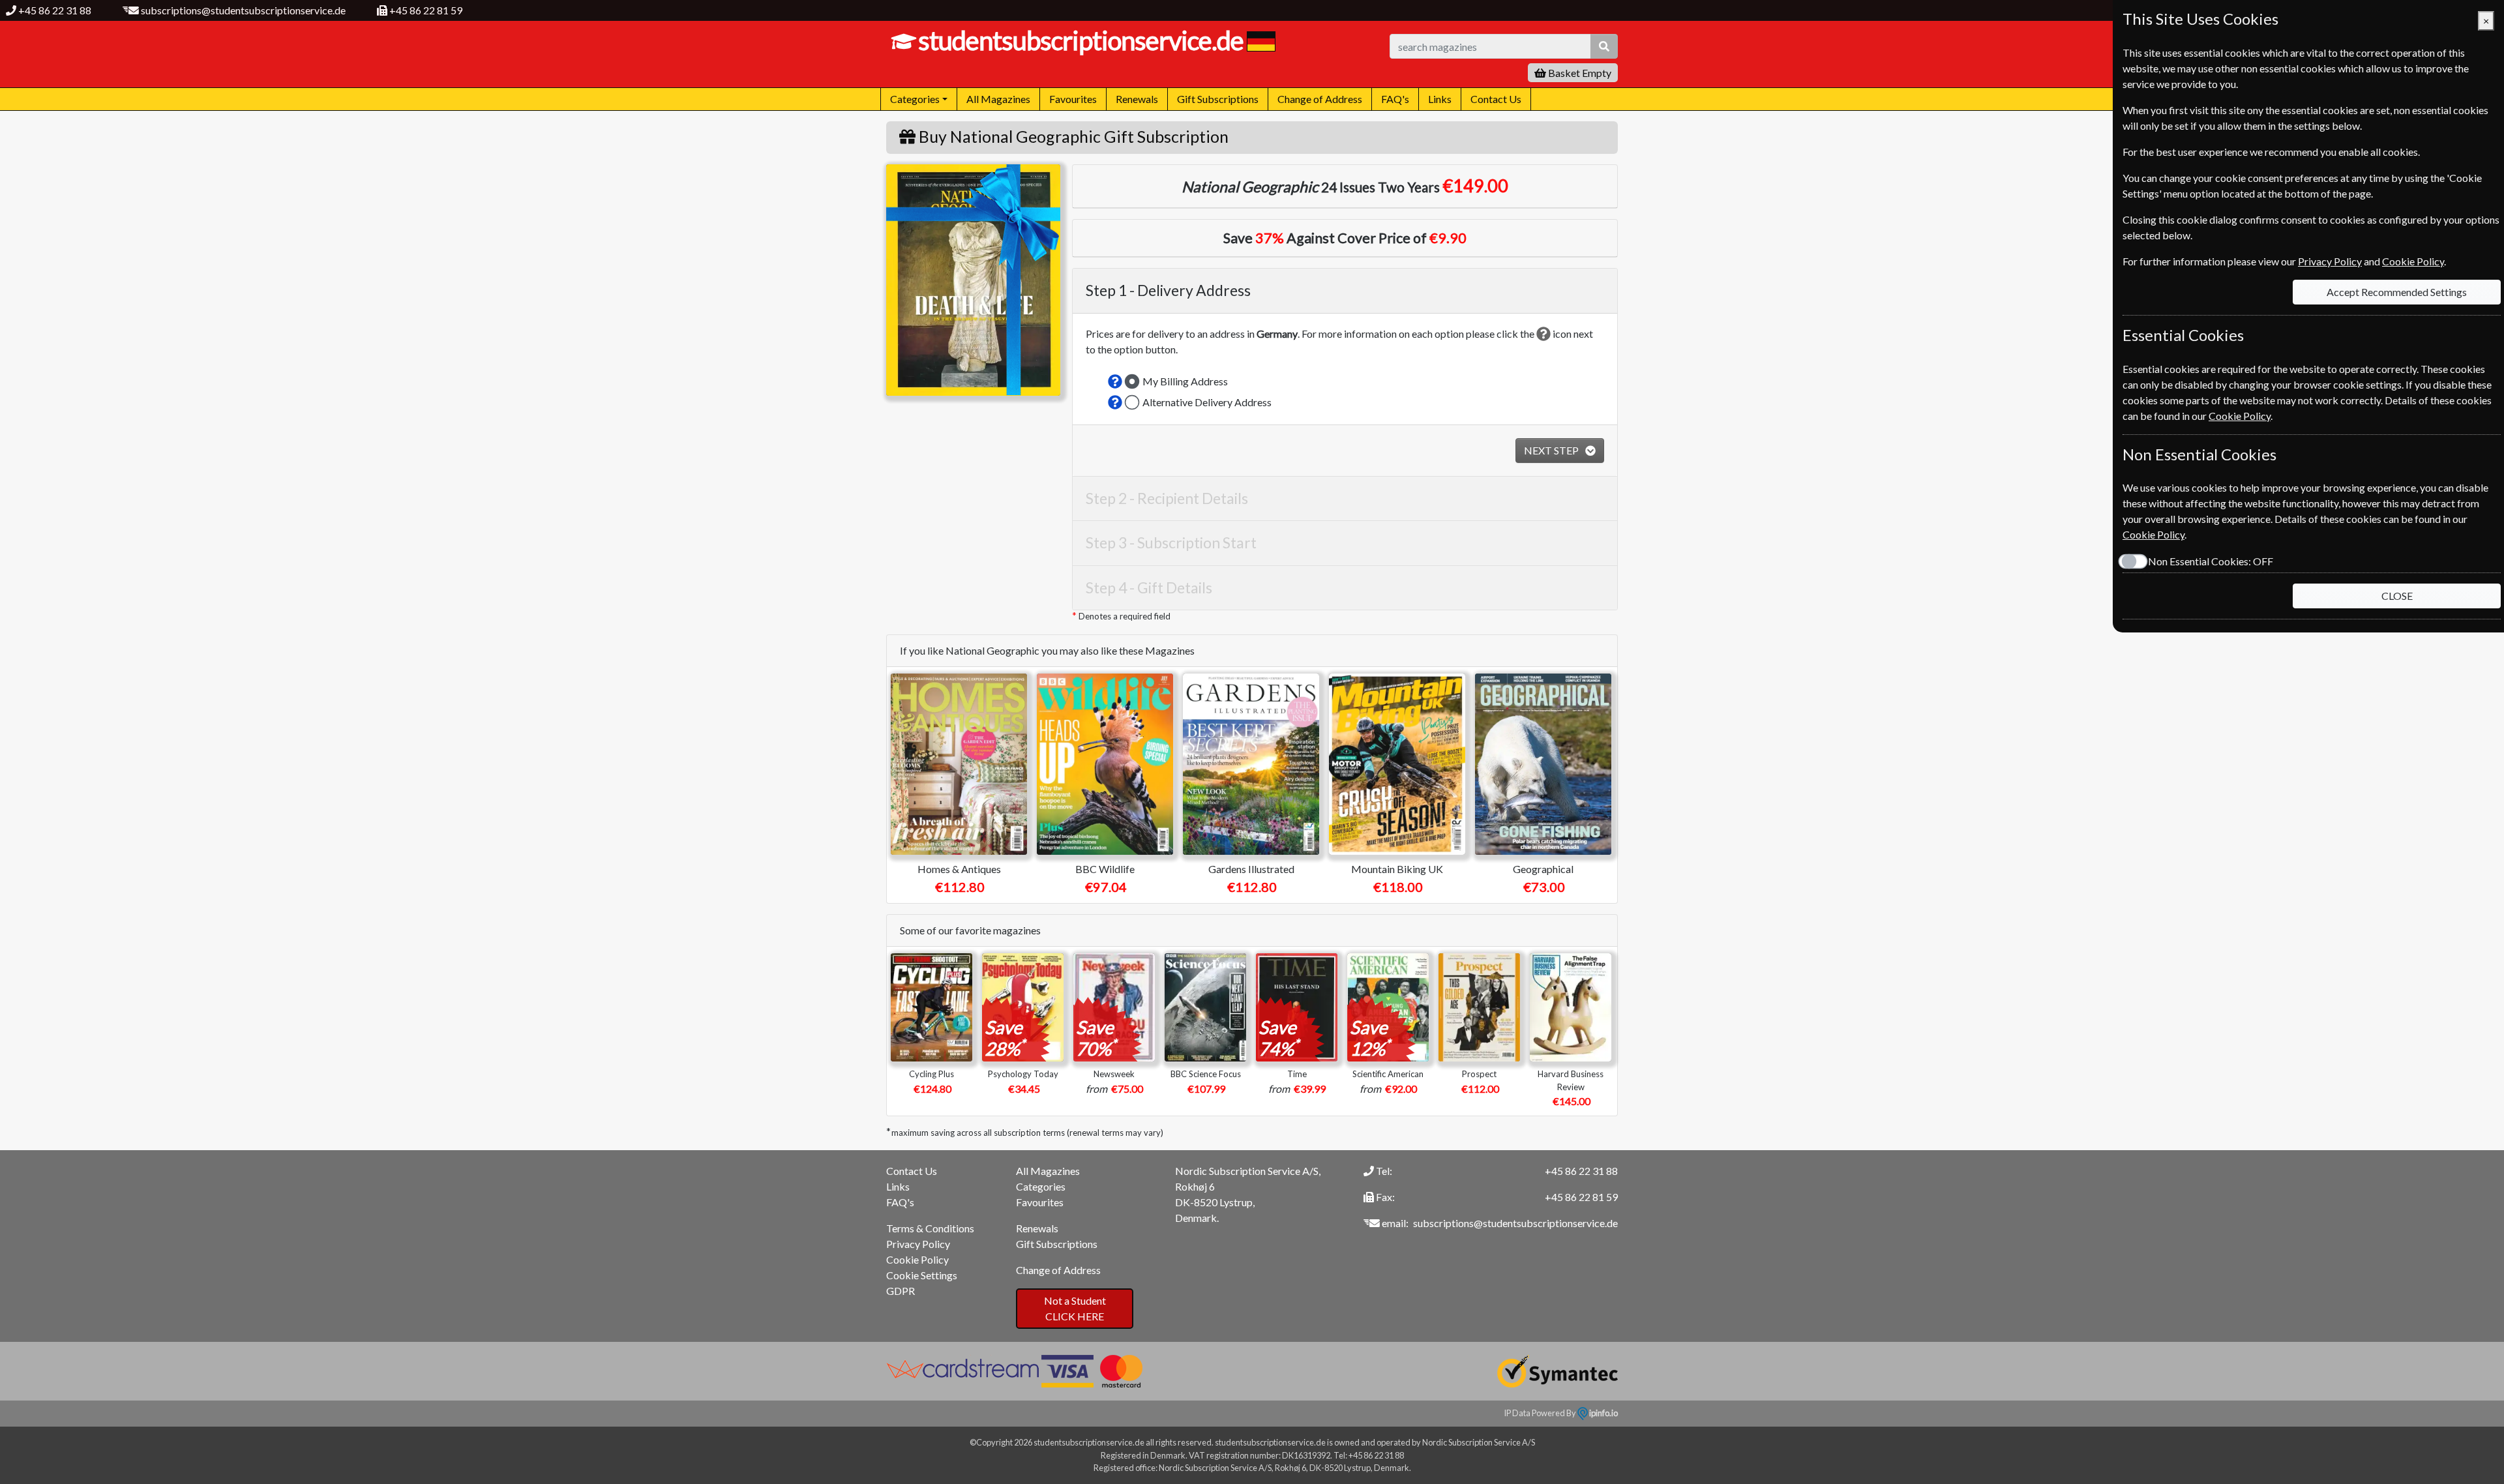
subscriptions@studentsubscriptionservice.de (243, 10)
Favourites (1073, 99)
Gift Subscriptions (1218, 99)
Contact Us (1496, 99)
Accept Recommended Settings (2397, 292)
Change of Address (1320, 99)
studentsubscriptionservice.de (1081, 40)
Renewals (1137, 99)
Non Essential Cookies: (2211, 561)
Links (1440, 99)
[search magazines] (1604, 46)
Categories (1041, 1186)
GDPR (901, 1291)
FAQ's (1395, 99)
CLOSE (2397, 596)
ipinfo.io (1603, 1413)
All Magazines (998, 99)
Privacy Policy (918, 1244)
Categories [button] (915, 99)
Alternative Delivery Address (1207, 402)
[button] (1115, 381)
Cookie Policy (917, 1259)
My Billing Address (1185, 381)
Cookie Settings (922, 1275)
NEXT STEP (1552, 450)
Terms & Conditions (930, 1228)
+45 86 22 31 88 (55, 10)
